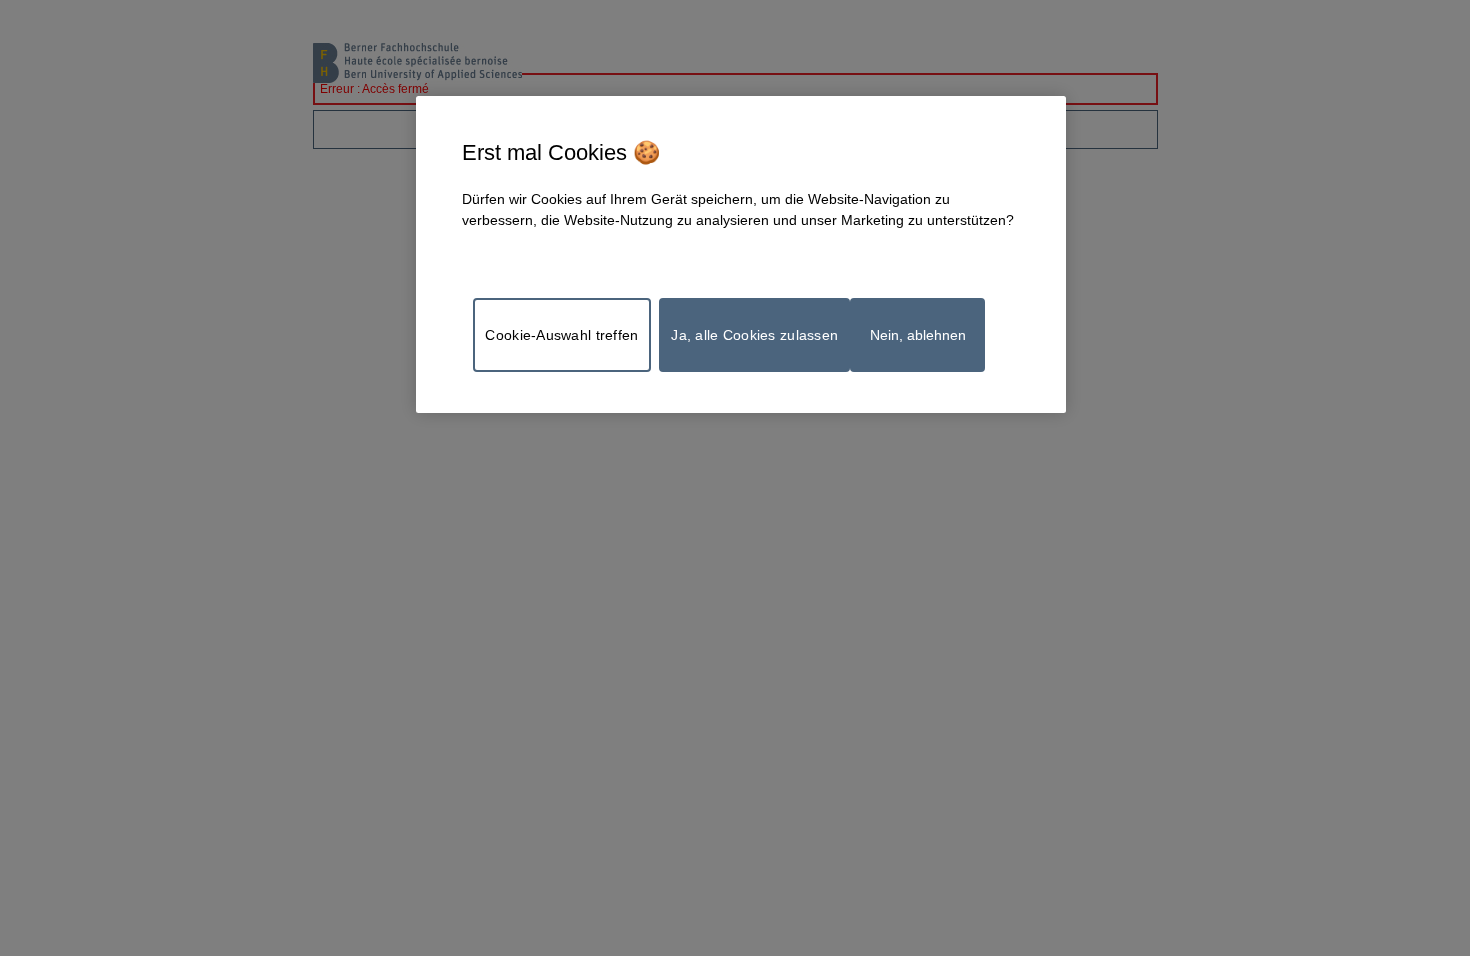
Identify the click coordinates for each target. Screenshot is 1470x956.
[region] (741, 254)
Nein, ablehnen (918, 335)
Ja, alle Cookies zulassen (754, 335)
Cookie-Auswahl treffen (561, 335)
